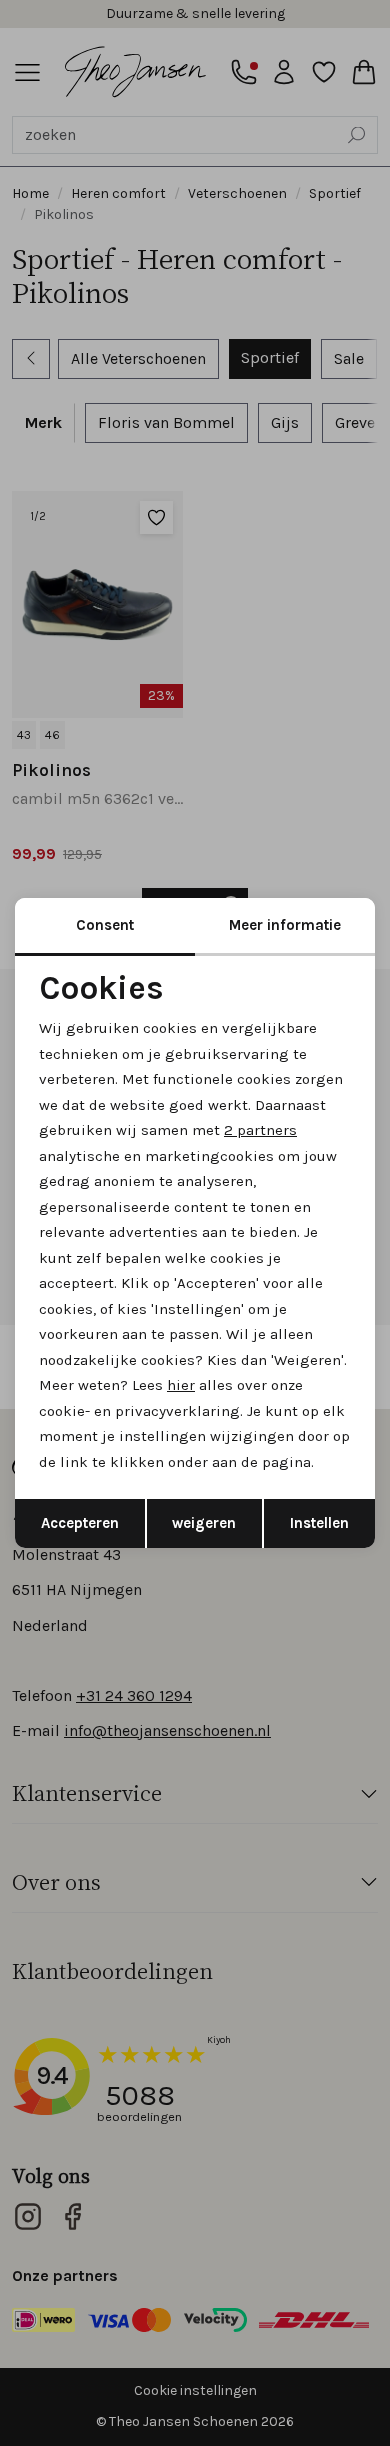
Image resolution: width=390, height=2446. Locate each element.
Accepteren (80, 1523)
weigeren (204, 1523)
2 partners (260, 1130)
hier (181, 1385)
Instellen (319, 1523)
